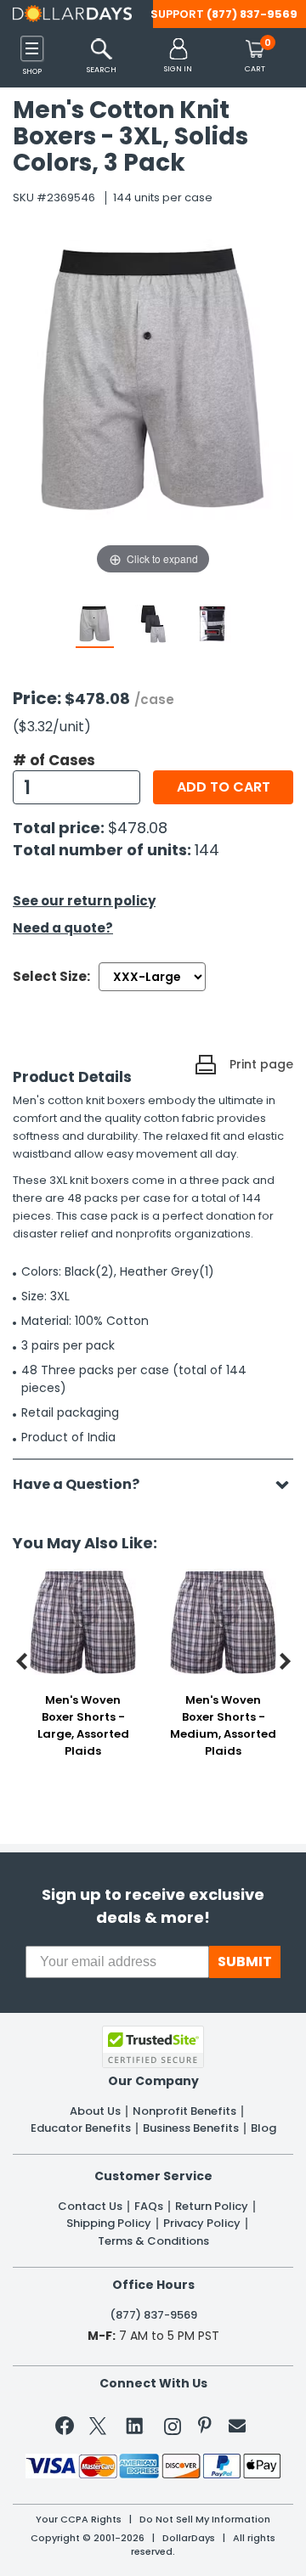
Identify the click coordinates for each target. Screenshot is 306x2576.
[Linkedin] (135, 2425)
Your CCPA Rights (79, 2520)
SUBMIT (245, 1962)
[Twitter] (98, 2429)
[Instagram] (173, 2429)
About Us (95, 2111)
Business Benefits (191, 2128)
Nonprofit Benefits (184, 2111)
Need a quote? (63, 928)
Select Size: (51, 976)
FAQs (149, 2207)
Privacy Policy (202, 2224)
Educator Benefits (81, 2128)
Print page (261, 1064)
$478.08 (138, 828)
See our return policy (84, 901)
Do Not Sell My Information (205, 2520)
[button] (178, 56)
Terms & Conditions (153, 2241)
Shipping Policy (109, 2224)
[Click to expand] (153, 409)
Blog (263, 2128)
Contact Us (90, 2207)
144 (207, 850)
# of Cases (54, 760)
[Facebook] (68, 2429)
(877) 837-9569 (252, 14)
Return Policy (212, 2207)
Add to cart (224, 787)
